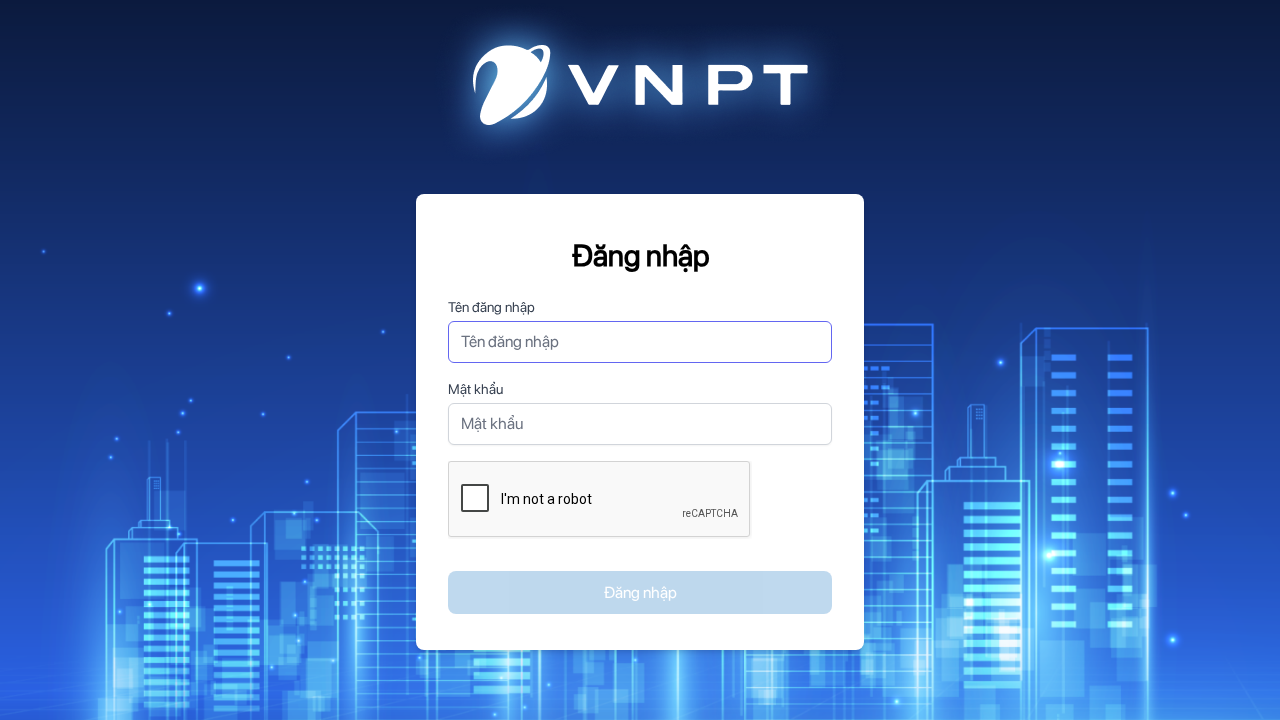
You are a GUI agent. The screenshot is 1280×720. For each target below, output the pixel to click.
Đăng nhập (640, 592)
